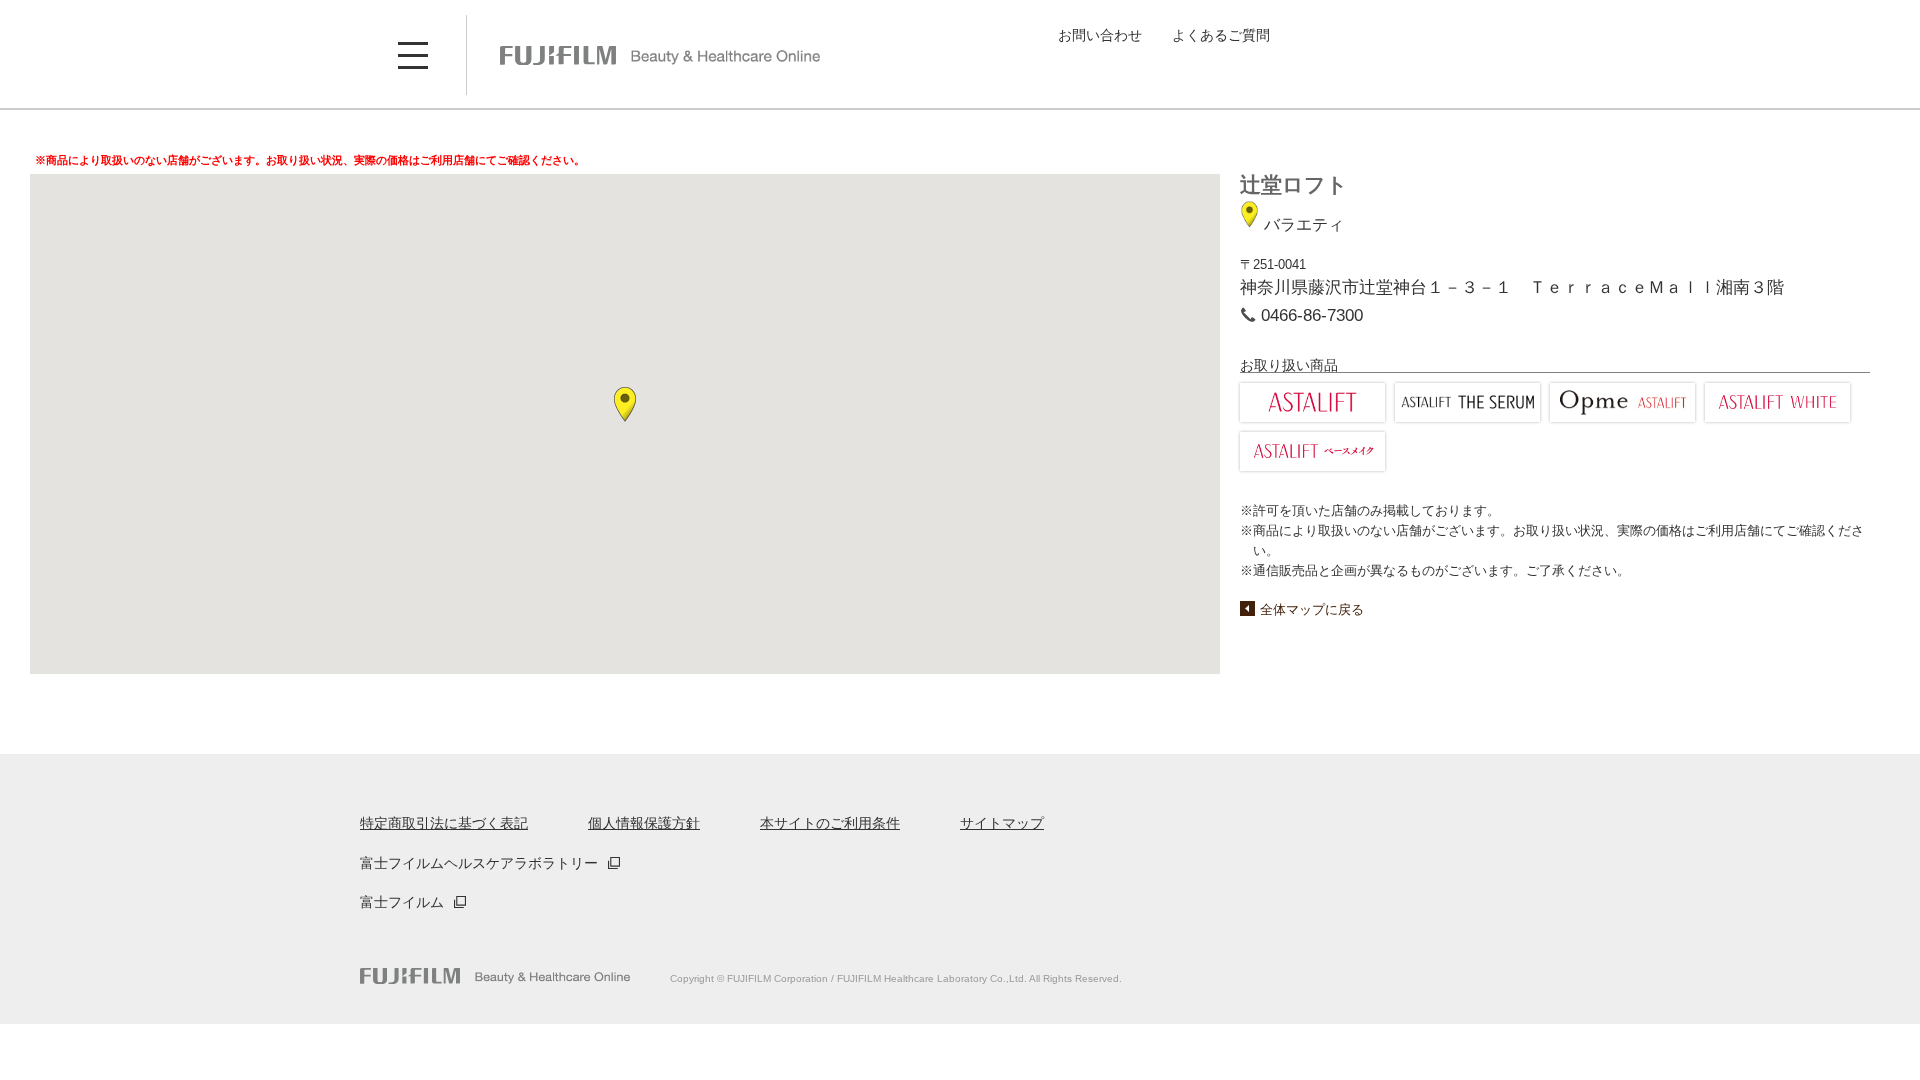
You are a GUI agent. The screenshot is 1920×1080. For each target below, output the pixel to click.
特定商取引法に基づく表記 (444, 823)
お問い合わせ (1100, 35)
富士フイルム (402, 902)
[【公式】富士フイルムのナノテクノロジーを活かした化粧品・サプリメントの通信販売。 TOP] (660, 55)
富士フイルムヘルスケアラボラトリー (479, 863)
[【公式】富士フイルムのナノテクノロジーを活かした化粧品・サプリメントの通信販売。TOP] (495, 976)
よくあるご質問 (1221, 35)
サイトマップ (1002, 823)
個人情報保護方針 (644, 823)
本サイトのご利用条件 (830, 823)
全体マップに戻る (1312, 609)
